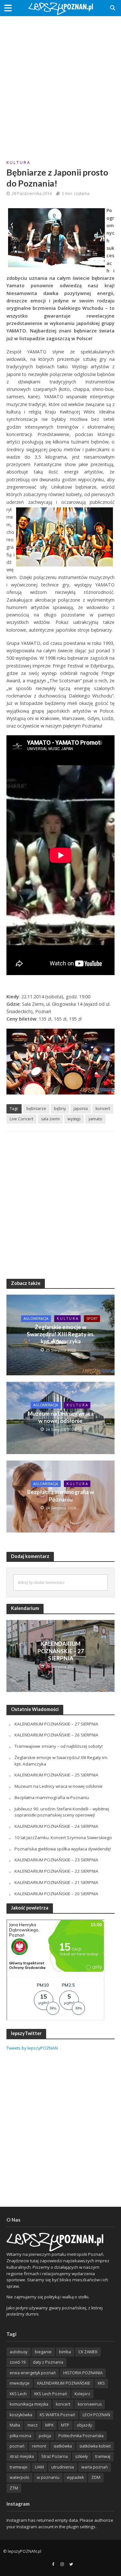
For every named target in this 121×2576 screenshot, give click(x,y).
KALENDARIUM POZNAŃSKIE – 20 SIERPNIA (56, 1894)
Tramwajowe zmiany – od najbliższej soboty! (59, 1746)
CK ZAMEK (88, 2352)
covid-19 (18, 2362)
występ (74, 1119)
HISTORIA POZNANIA (83, 2373)
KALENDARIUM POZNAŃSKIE (64, 2383)
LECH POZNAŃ (96, 2415)
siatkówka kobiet (95, 2446)
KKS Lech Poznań (51, 2394)
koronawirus (90, 2404)
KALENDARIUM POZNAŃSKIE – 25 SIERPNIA (56, 1775)
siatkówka (63, 2446)
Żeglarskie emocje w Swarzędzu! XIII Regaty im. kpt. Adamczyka (61, 1334)
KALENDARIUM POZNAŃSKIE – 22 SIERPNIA (56, 1871)
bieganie (43, 2352)
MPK (49, 2425)
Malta (15, 2425)
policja (45, 2436)
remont (39, 2446)
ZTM (14, 2488)
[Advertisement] (60, 83)
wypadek (75, 2477)
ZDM (96, 2477)
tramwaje (19, 2467)
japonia (81, 1109)
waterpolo (20, 2477)
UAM (39, 2467)
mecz (33, 2425)
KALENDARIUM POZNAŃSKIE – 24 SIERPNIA (56, 1826)
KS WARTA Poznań (57, 2415)
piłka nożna (20, 2436)
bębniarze (36, 1109)
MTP (65, 2425)
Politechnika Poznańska (81, 2436)
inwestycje (20, 2383)
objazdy (84, 2425)
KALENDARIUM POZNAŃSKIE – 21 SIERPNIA (56, 1882)
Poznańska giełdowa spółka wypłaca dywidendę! (63, 1849)
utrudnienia (63, 2467)
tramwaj (103, 2456)
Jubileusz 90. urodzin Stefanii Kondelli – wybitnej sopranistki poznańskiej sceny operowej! (62, 1812)
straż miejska (22, 2456)
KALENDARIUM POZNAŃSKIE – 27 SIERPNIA (61, 1651)
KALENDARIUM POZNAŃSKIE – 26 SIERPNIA (56, 1735)
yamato (95, 1119)
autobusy (19, 2352)
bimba (65, 2352)
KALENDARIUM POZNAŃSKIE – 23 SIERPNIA (56, 1860)
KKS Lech (18, 2394)
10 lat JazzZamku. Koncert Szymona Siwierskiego (63, 1838)
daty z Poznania (48, 2362)
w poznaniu (48, 2477)
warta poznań (95, 2467)
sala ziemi (50, 1119)
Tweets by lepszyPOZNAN (32, 2048)
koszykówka (21, 2415)
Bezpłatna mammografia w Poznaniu (60, 1496)
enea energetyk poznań (33, 2373)
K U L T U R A (18, 163)
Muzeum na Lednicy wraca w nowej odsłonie (61, 1417)
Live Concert (21, 1119)
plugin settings (81, 2527)
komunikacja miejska (29, 2404)
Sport (92, 1319)
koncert (103, 1109)
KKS (101, 2383)
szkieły (81, 2456)
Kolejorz (82, 2394)
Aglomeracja (36, 1319)
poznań (17, 2446)
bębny (60, 1109)
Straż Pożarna (55, 2456)
